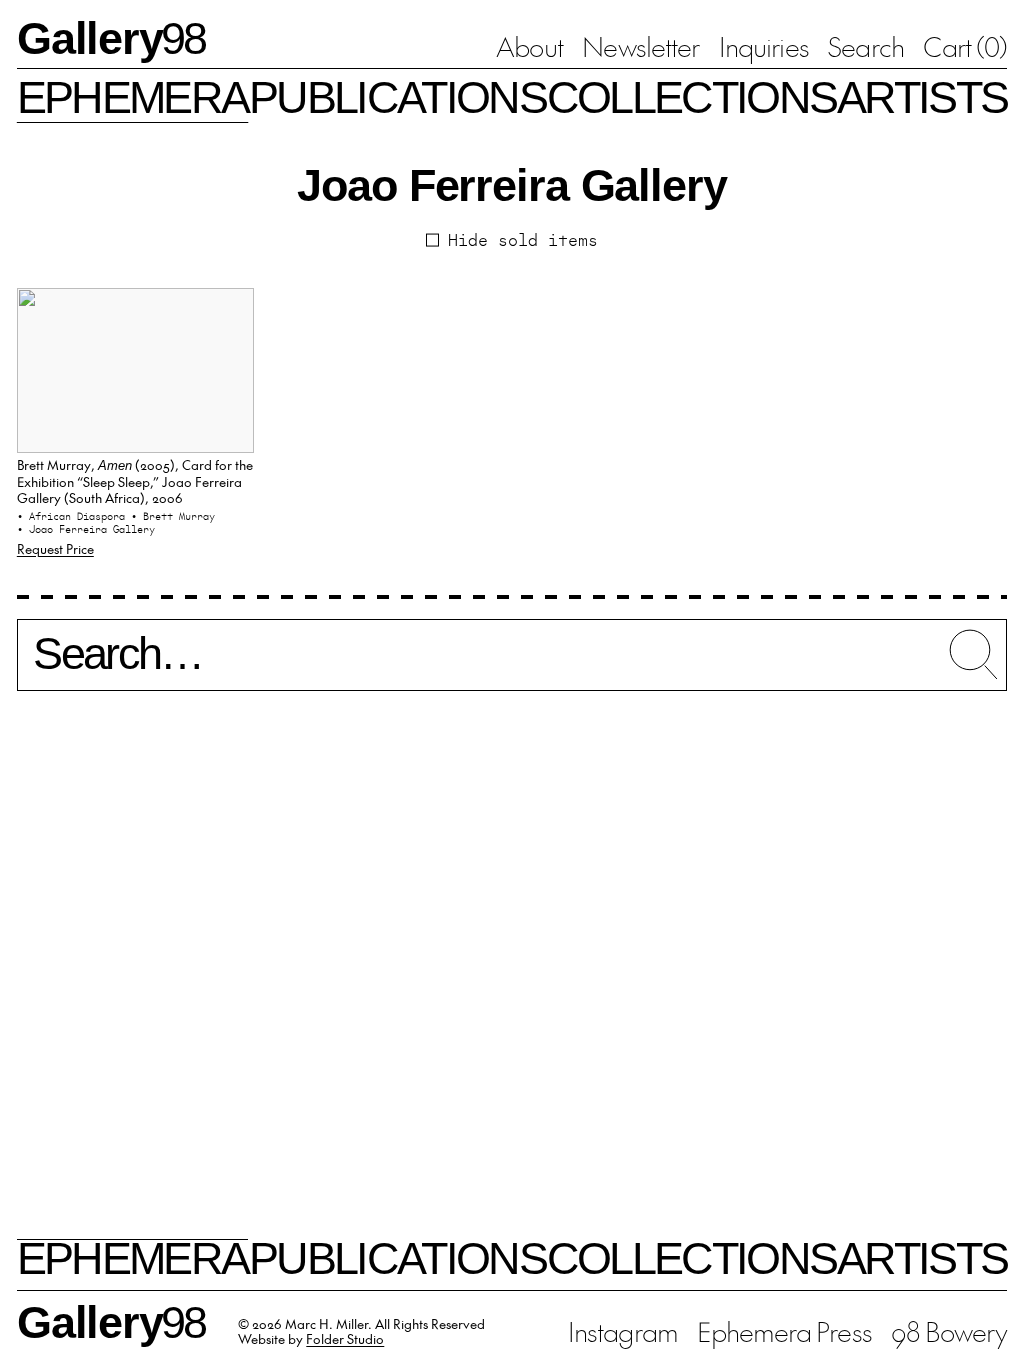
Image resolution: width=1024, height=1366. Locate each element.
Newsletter (640, 46)
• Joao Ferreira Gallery (86, 529)
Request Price (55, 548)
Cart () (965, 46)
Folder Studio (345, 1338)
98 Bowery (949, 1331)
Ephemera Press (784, 1331)
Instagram (623, 1331)
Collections (691, 97)
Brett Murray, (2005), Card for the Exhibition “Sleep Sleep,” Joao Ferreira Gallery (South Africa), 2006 (135, 481)
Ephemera (133, 97)
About (529, 46)
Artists (922, 97)
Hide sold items (523, 240)
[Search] (512, 663)
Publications (397, 97)
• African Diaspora (74, 516)
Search (866, 46)
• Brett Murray (173, 516)
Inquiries (764, 46)
